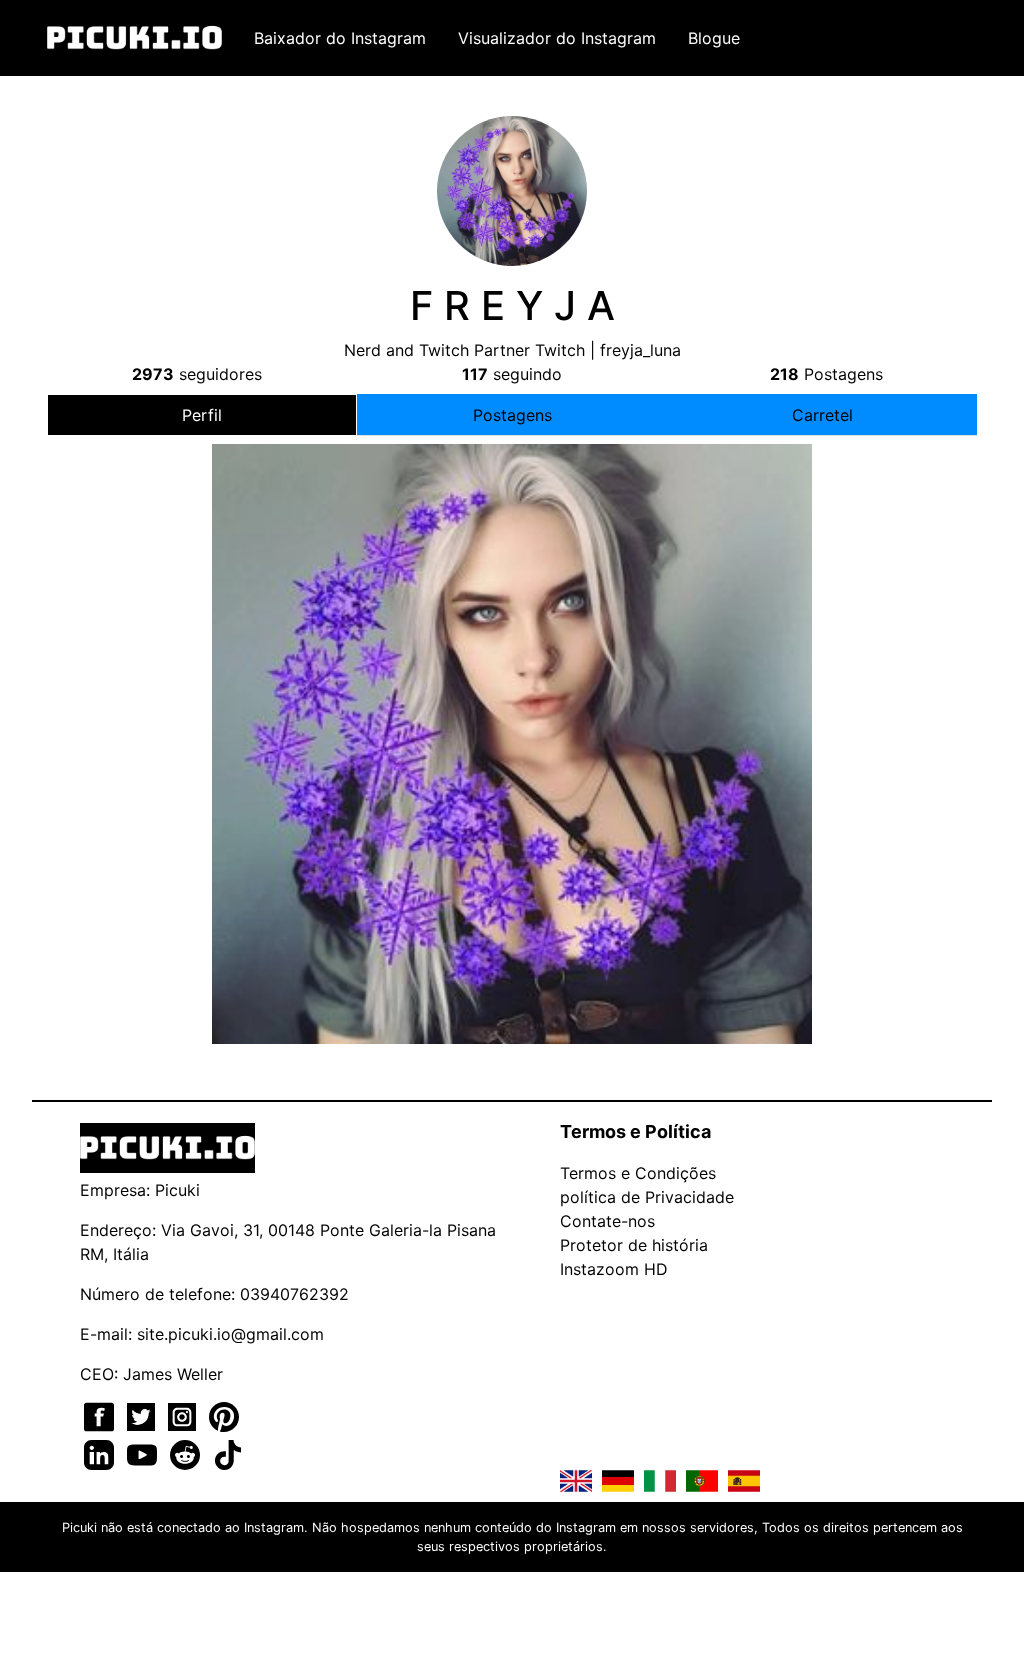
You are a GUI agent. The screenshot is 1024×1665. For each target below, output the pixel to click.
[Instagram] (184, 1415)
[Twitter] (143, 1415)
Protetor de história (634, 1245)
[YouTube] (144, 1453)
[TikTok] (228, 1453)
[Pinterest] (224, 1415)
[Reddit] (187, 1453)
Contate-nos (607, 1221)
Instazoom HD (614, 1269)
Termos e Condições (638, 1173)
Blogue (714, 38)
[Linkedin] (101, 1453)
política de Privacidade (647, 1197)
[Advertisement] (512, 622)
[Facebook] (101, 1415)
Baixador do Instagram (340, 38)
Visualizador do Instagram (557, 38)
